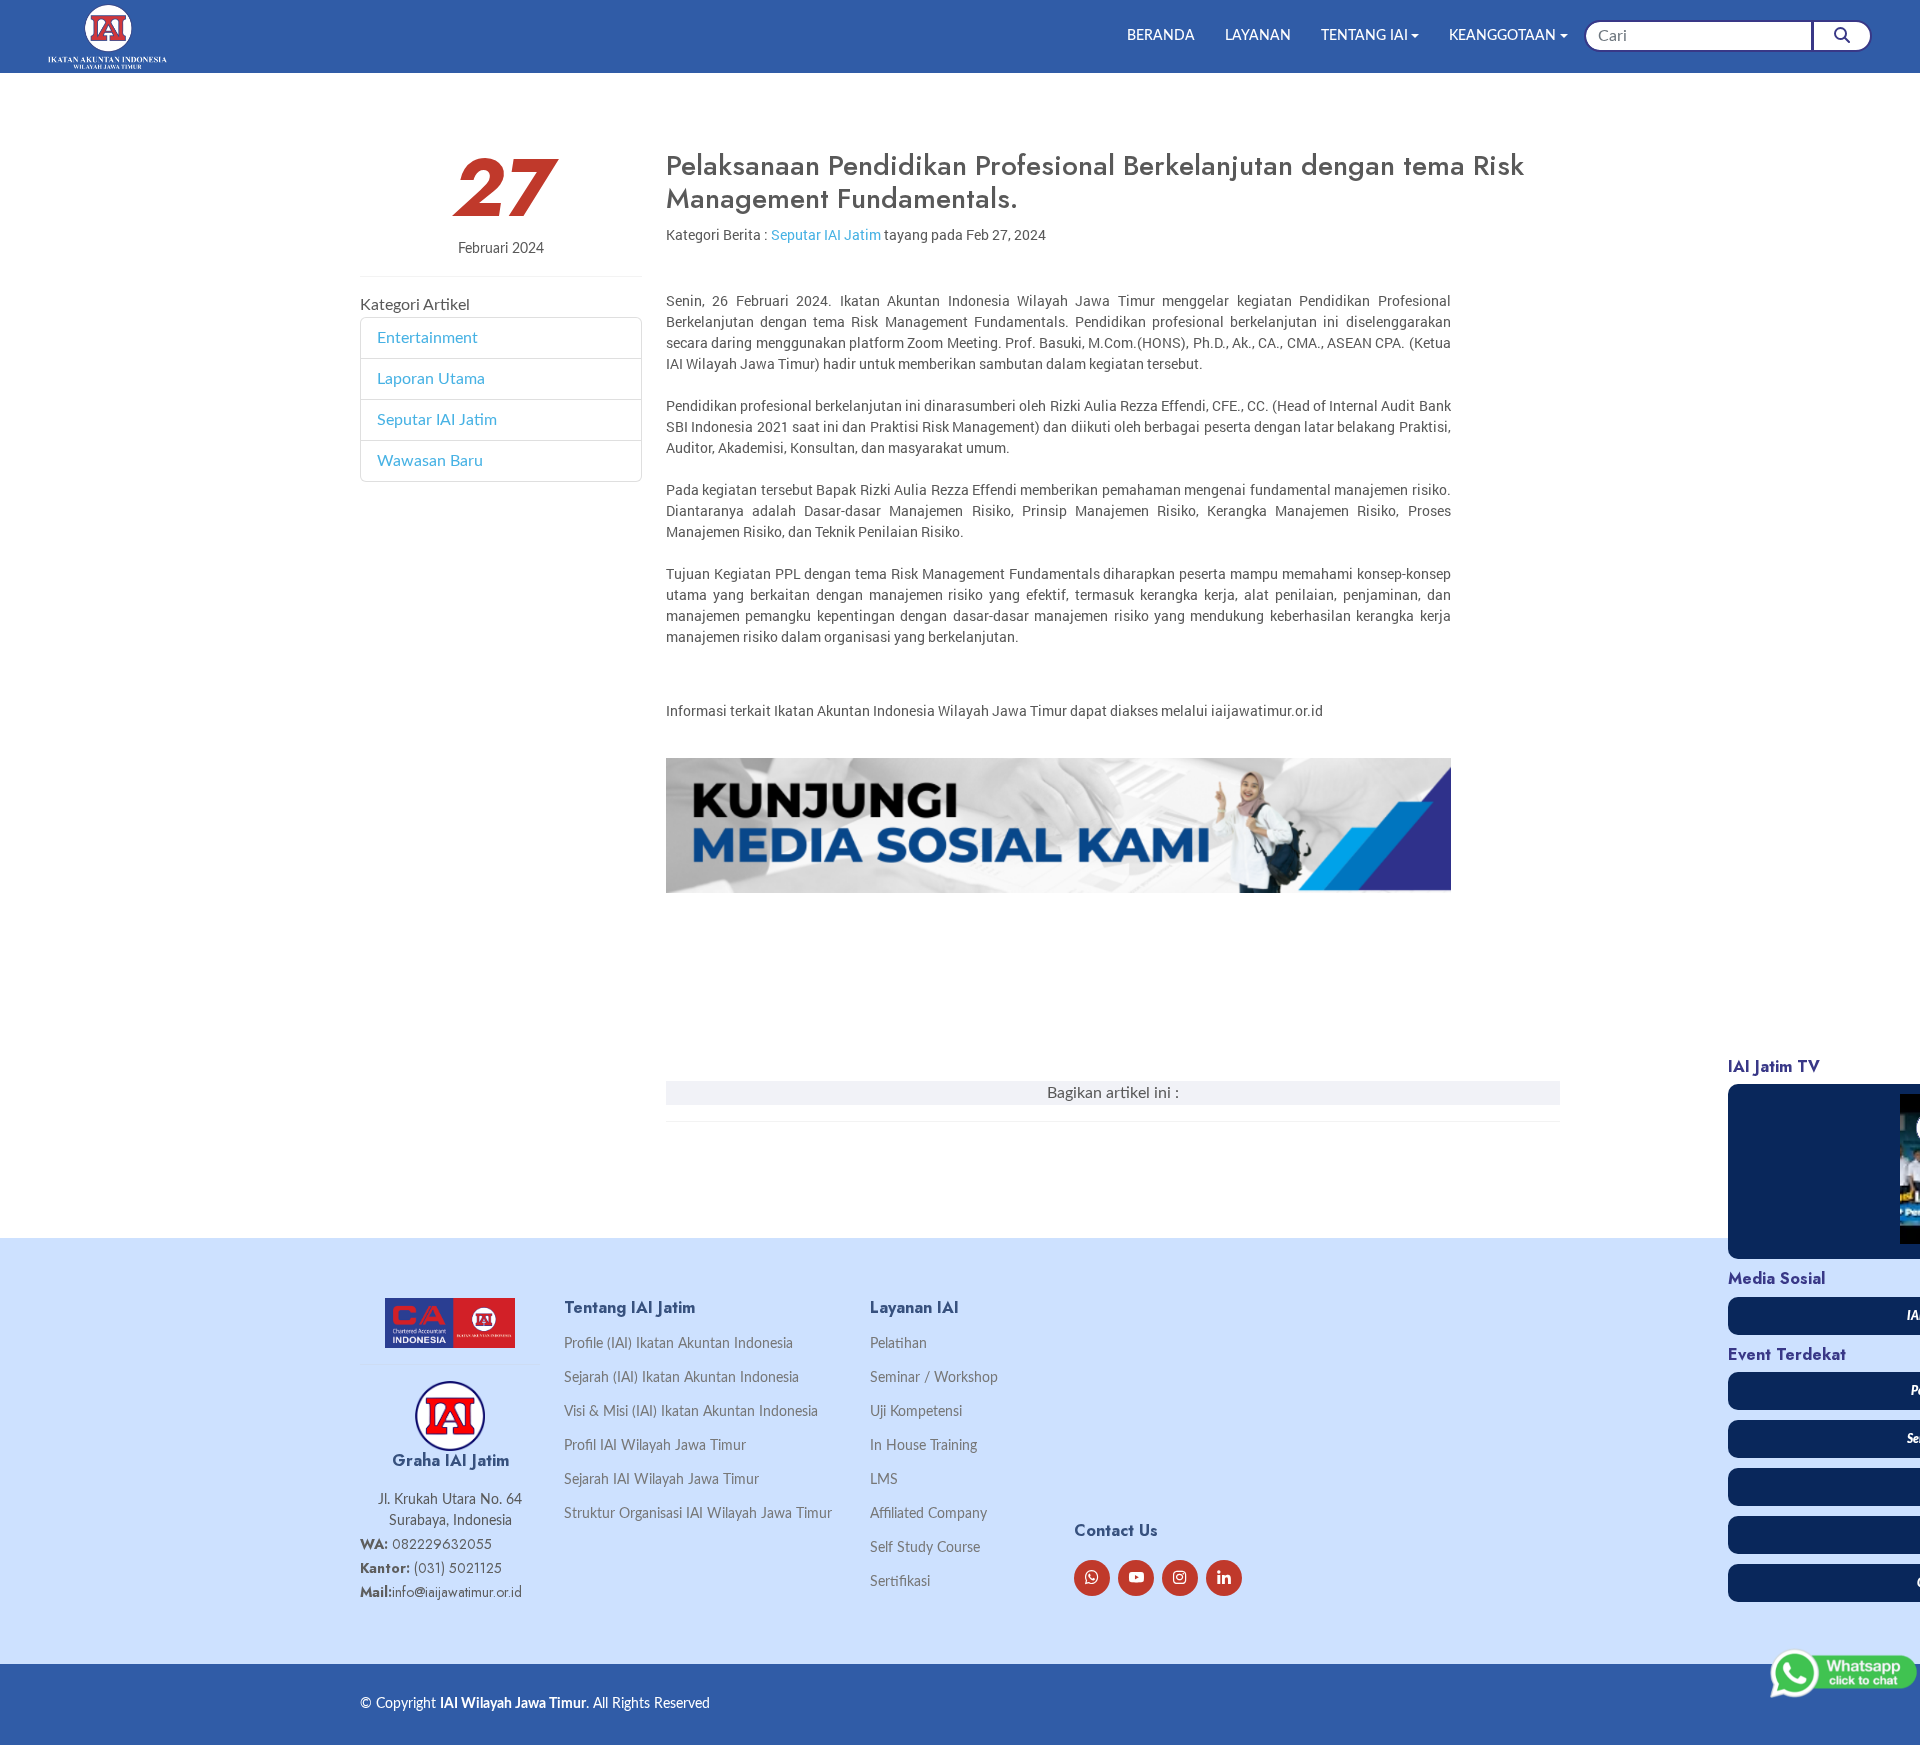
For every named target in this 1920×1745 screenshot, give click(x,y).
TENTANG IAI (1364, 36)
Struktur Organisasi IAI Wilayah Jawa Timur (698, 1514)
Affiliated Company (928, 1514)
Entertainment (427, 338)
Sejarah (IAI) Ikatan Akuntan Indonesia (681, 1378)
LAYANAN (1258, 36)
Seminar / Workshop (934, 1378)
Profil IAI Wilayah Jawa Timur (655, 1446)
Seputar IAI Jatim (437, 420)
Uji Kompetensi (916, 1412)
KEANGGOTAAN (1502, 36)
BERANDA (1161, 36)
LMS (884, 1480)
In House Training (923, 1446)
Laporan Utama (431, 379)
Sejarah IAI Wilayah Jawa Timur (661, 1480)
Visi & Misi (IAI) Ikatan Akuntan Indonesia (691, 1412)
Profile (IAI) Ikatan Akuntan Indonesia (678, 1344)
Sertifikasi (900, 1582)
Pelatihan (898, 1344)
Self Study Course (925, 1548)
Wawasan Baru (430, 461)
